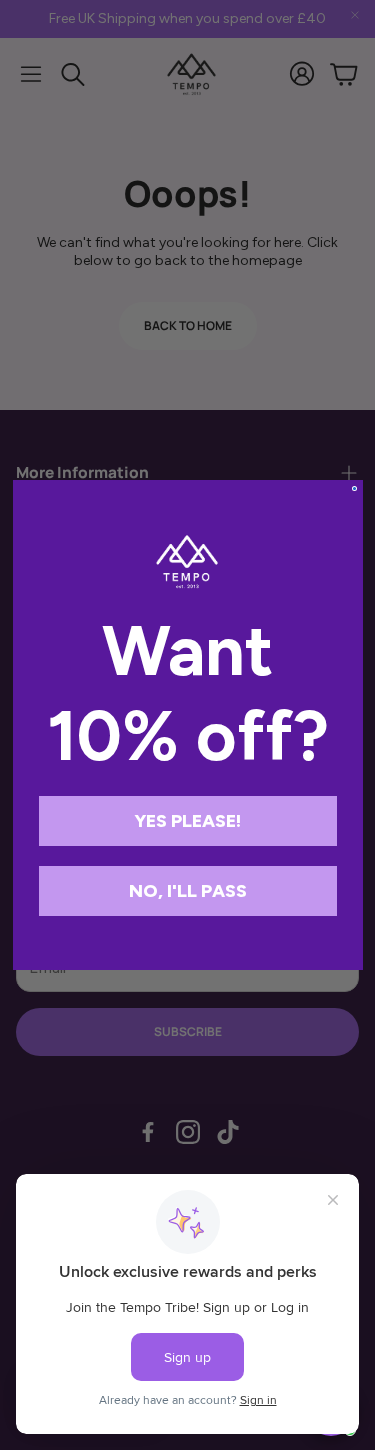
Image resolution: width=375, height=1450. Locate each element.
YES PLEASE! (187, 821)
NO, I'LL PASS (188, 891)
